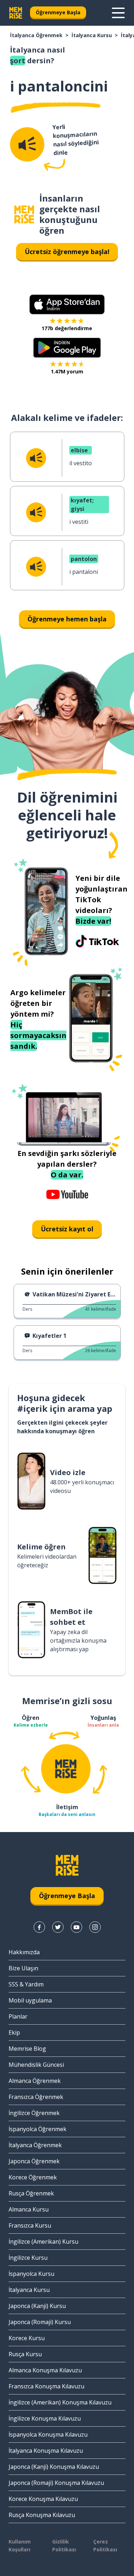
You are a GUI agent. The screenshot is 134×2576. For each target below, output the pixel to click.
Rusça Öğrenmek (31, 2193)
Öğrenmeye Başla (58, 12)
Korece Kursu (27, 2338)
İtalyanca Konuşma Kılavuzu (46, 2451)
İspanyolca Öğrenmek (38, 2129)
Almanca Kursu (29, 2209)
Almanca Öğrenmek (35, 2081)
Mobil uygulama (30, 2000)
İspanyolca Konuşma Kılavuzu (48, 2434)
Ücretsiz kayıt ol (67, 1229)
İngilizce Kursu (28, 2258)
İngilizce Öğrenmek (34, 2113)
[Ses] (27, 144)
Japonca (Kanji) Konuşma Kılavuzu (54, 2467)
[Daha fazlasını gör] (118, 13)
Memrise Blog (27, 2049)
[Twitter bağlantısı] (58, 1927)
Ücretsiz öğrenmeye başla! (67, 252)
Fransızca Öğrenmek (36, 2097)
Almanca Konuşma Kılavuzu (45, 2370)
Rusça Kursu (25, 2354)
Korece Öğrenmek (33, 2177)
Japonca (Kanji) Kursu (37, 2306)
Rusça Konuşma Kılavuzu (42, 2515)
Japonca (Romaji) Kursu (40, 2322)
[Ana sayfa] (24, 215)
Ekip (14, 2032)
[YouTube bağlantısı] (76, 1927)
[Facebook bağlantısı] (39, 1927)
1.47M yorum (67, 371)
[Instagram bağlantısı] (95, 1927)
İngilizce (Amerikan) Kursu (43, 2242)
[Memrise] (16, 13)
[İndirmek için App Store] (67, 304)
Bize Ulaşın (23, 1968)
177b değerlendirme (67, 328)
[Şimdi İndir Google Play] (67, 348)
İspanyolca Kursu (31, 2274)
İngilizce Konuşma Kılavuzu (45, 2418)
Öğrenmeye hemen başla (67, 619)
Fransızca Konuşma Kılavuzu (46, 2386)
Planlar (18, 2016)
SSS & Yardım (26, 1984)
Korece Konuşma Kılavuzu (43, 2499)
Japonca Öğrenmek (34, 2161)
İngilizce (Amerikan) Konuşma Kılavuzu (60, 2402)
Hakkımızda (24, 1952)
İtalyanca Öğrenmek (36, 35)
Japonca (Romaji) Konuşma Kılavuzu (56, 2483)
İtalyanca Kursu (92, 35)
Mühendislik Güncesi (36, 2065)
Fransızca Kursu (30, 2225)
